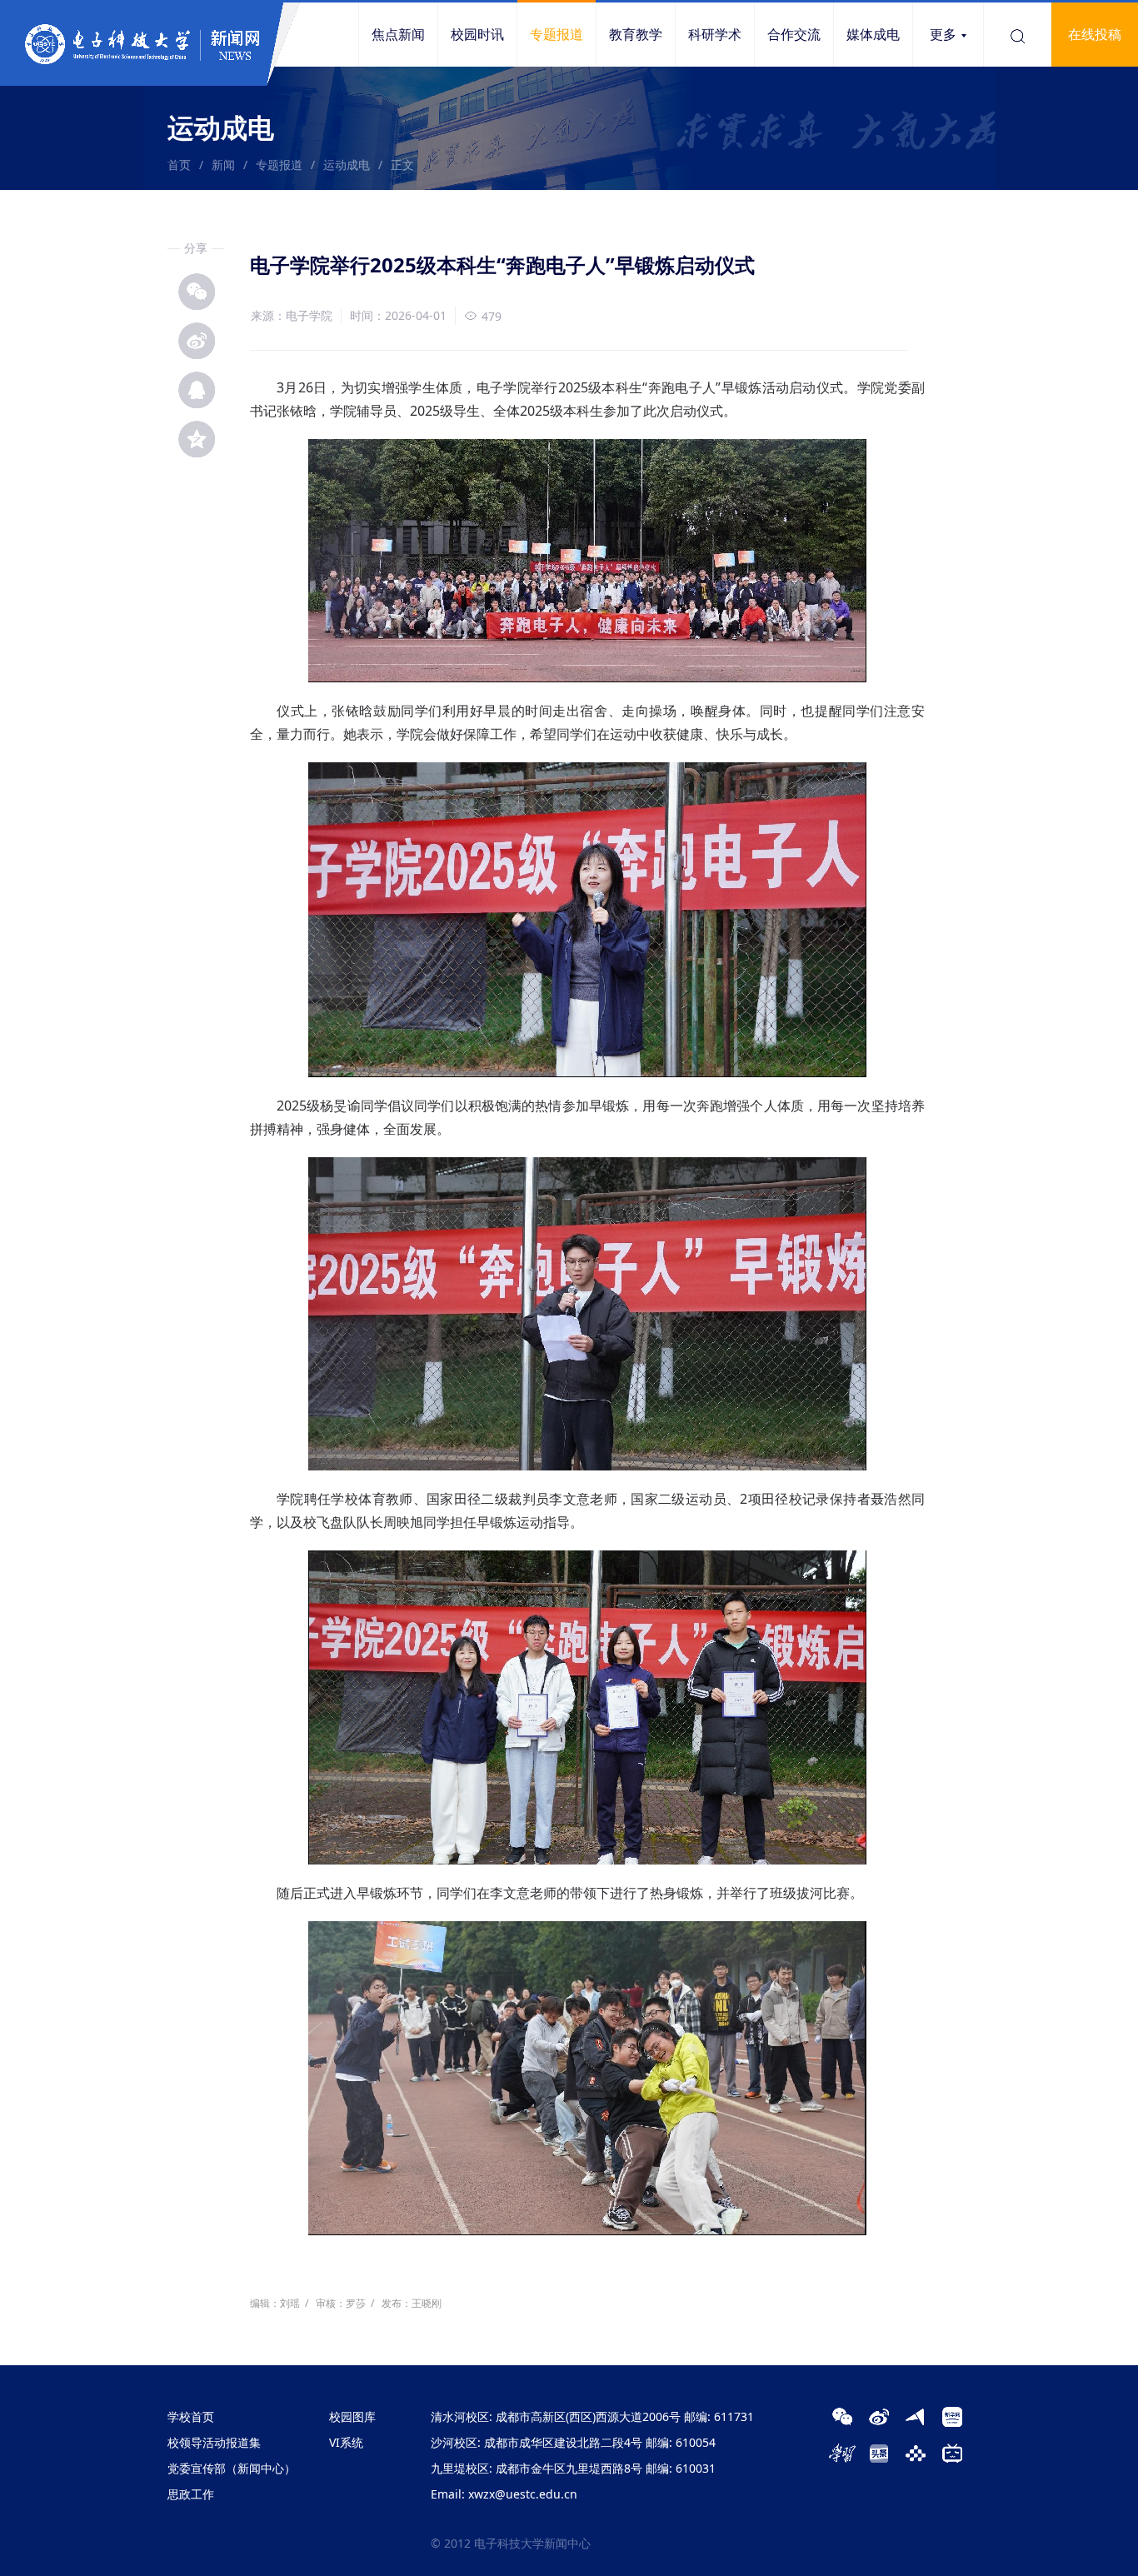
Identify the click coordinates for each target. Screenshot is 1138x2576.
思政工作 (191, 2494)
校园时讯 (477, 34)
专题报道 (557, 34)
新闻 (223, 165)
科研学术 (715, 34)
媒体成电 (873, 34)
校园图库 (352, 2416)
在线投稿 (1095, 34)
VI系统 (346, 2442)
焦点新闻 (398, 34)
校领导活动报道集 (214, 2442)
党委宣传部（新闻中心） (232, 2468)
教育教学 (636, 34)
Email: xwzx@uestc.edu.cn (504, 2494)
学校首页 (191, 2416)
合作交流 (794, 34)
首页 (179, 165)
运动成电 (347, 165)
